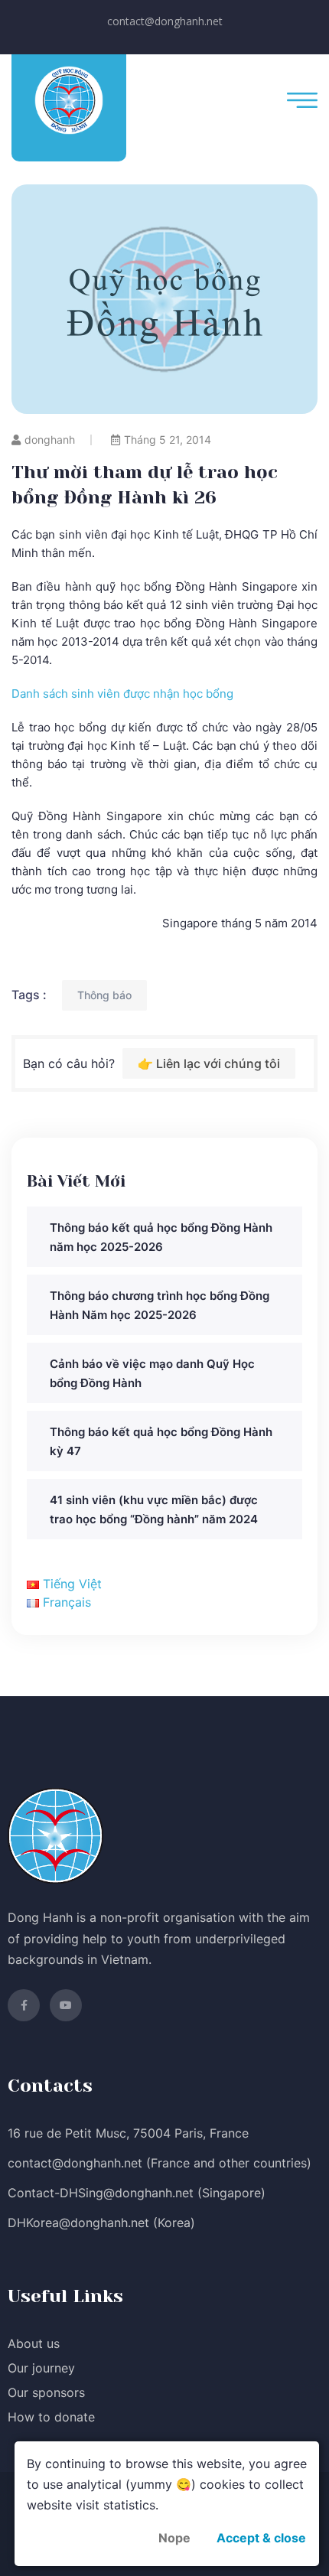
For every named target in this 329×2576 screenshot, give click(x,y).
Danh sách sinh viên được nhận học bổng (122, 694)
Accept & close (261, 2538)
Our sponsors (46, 2392)
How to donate (51, 2417)
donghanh (50, 440)
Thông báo (104, 995)
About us (34, 2343)
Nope (174, 2538)
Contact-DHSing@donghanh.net (101, 2193)
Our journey (41, 2368)
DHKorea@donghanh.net (78, 2223)
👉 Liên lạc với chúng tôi (209, 1063)
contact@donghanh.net (165, 21)
